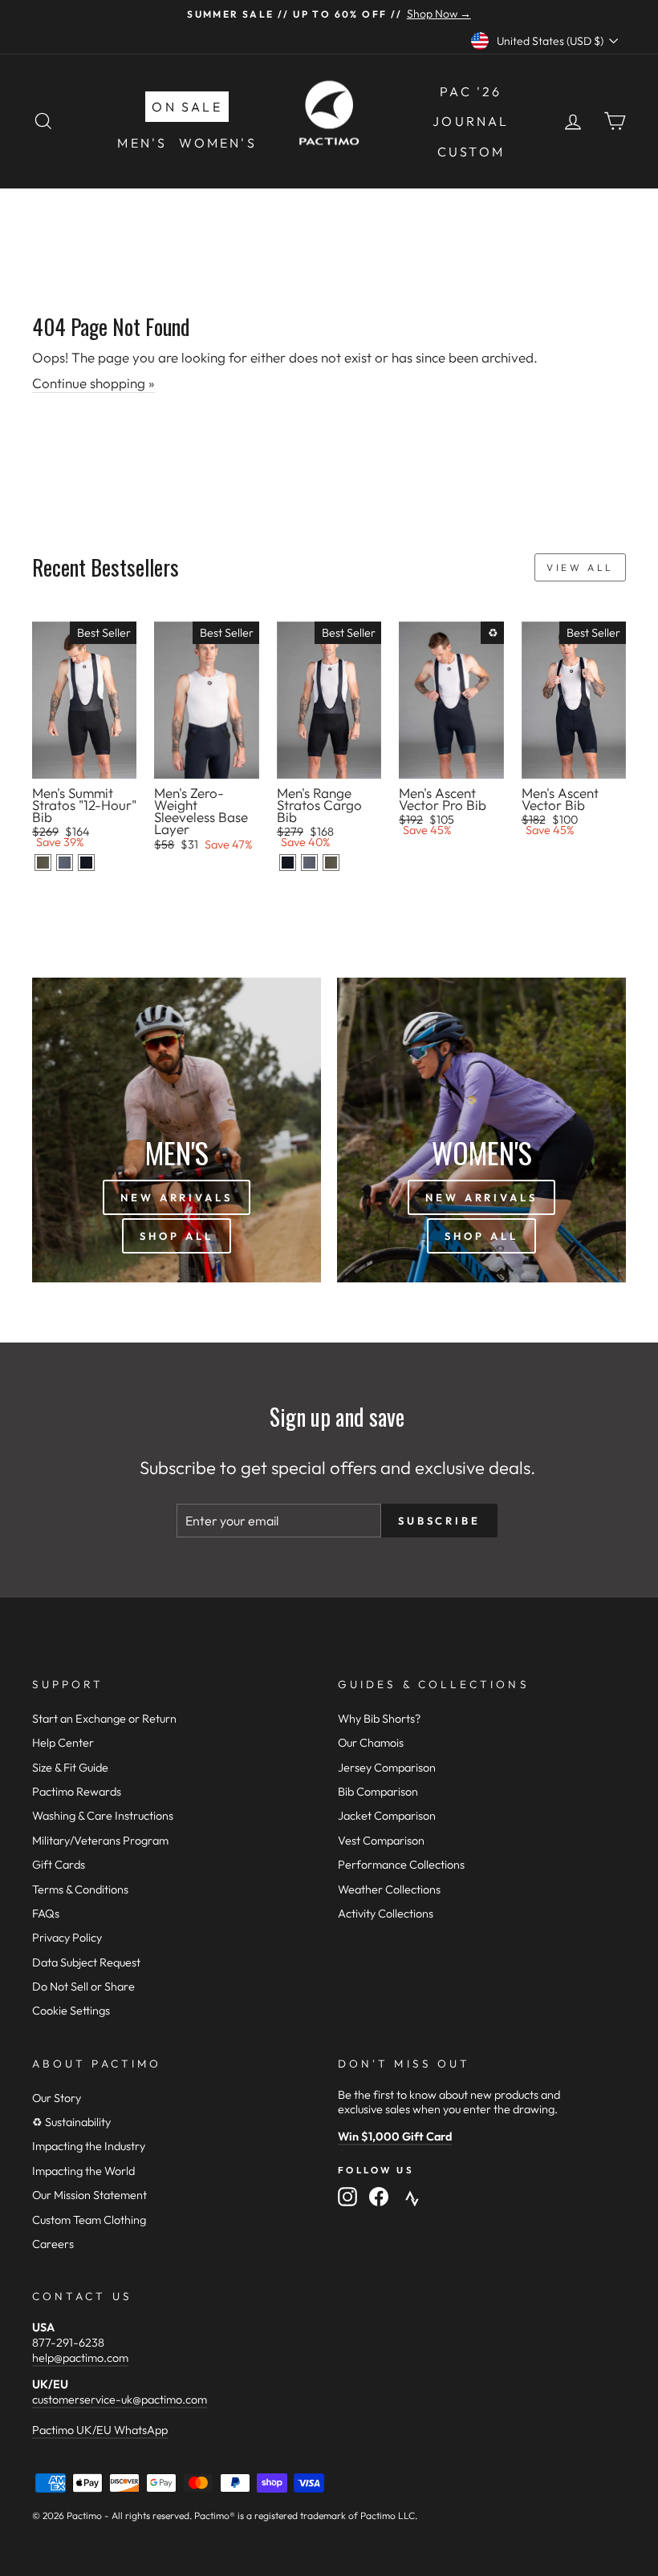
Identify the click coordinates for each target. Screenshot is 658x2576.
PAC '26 (471, 91)
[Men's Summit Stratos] (43, 863)
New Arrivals (177, 1197)
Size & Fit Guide (70, 1768)
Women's (217, 143)
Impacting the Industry (89, 2146)
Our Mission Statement (89, 2195)
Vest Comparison (381, 1841)
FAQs (46, 1914)
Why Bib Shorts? (379, 1719)
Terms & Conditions (80, 1889)
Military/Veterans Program (100, 1841)
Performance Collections (401, 1865)
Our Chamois (371, 1743)
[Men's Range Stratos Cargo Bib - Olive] (331, 863)
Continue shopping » (93, 383)
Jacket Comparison (387, 1816)
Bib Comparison (378, 1792)
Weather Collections (389, 1889)
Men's (142, 143)
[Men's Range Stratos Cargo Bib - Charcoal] (309, 863)
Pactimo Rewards (77, 1792)
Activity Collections (386, 1914)
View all (580, 567)
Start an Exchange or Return (104, 1719)
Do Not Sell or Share (83, 1987)
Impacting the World (83, 2171)
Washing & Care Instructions (103, 1816)
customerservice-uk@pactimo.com (120, 2400)
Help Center (63, 1743)
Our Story (57, 2098)
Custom (471, 152)
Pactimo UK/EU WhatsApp (100, 2430)
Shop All (176, 1236)
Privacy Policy (67, 1938)
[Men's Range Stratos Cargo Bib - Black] (288, 863)
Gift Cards (59, 1865)
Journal (471, 121)
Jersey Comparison (387, 1768)
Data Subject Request (86, 1962)
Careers (53, 2244)
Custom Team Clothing (89, 2220)
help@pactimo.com (80, 2358)
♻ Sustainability (71, 2122)
